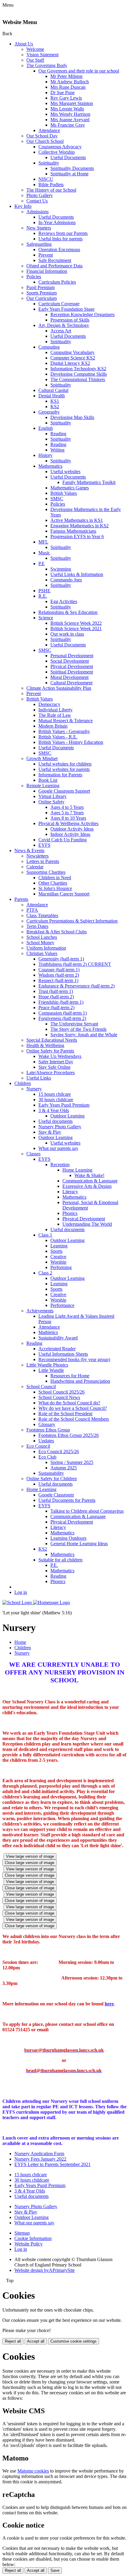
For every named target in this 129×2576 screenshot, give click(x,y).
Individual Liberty (55, 710)
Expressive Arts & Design (87, 1186)
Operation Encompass (59, 250)
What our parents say (58, 1148)
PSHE (44, 591)
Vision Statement (42, 55)
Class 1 (45, 1235)
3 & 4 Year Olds (54, 1110)
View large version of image (30, 1856)
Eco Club (47, 1457)
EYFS (44, 845)
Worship (58, 1262)
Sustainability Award (58, 1338)
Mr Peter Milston (66, 76)
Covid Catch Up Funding (63, 840)
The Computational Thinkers (78, 379)
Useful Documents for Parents (67, 1500)
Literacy (70, 1192)
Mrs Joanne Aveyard (70, 120)
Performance (62, 1305)
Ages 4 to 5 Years (67, 807)
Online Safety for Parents (50, 1051)
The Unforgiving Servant (74, 1024)
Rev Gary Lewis (66, 98)
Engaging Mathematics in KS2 (79, 526)
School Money (40, 943)
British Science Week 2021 (76, 629)
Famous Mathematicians (73, 531)
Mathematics (50, 466)
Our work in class (67, 634)
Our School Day (42, 136)
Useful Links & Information (77, 574)
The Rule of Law (55, 715)
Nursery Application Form (39, 2154)
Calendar (35, 867)
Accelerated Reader (57, 1349)
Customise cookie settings (73, 2341)
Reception (60, 1165)
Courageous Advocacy (60, 147)
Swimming (61, 569)
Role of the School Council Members (74, 1419)
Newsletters (37, 856)
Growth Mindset (42, 758)
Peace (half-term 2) (56, 1008)
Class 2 (45, 1273)
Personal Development (72, 656)
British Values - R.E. (58, 737)
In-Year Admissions (57, 222)
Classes (33, 1154)
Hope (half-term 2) (56, 997)
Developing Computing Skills (79, 374)
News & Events (29, 850)
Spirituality (49, 163)
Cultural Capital (53, 390)
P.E (42, 564)
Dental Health (52, 396)
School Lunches (42, 937)
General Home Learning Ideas (79, 1544)
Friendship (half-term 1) (61, 1002)
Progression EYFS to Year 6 (77, 536)
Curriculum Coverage (59, 304)
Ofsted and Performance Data (54, 266)
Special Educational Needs (52, 1040)
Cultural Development (71, 683)
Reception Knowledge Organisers (82, 314)
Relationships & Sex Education (68, 612)
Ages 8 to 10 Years (68, 818)
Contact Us (37, 201)
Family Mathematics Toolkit (89, 482)
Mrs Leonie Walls (67, 109)
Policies (34, 277)
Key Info (23, 206)
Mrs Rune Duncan (68, 87)
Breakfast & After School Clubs (57, 932)
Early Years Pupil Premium (64, 1105)
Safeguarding (39, 244)
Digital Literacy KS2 (70, 363)
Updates (46, 1441)
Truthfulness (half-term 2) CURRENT (75, 964)
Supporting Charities (46, 872)
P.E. (54, 1565)
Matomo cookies (33, 2471)
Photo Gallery (40, 195)
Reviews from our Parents (63, 233)
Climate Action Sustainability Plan (59, 688)
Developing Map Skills (72, 417)
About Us (24, 44)
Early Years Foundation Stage (66, 309)
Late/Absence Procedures (51, 1072)
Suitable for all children (60, 1560)
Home (20, 1642)
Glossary (47, 1424)
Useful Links (39, 1078)
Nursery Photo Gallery (60, 1127)
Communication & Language (90, 1181)
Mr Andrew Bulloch (70, 82)
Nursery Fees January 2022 (40, 2159)
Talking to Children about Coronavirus (87, 1511)
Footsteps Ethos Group (48, 1430)
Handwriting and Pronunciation (80, 1381)
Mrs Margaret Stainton (72, 103)
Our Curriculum (42, 298)
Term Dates (37, 926)
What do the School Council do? (69, 1403)
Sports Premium (42, 293)
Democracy (49, 704)
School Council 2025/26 (61, 1392)
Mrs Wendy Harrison (70, 114)
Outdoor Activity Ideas (72, 829)
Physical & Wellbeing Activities (68, 823)
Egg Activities (64, 601)
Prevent (46, 255)
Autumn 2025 (64, 1468)
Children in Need (55, 878)
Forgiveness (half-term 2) (62, 1018)
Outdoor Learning (67, 1116)
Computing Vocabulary (72, 352)
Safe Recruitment (55, 260)
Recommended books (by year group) (74, 1359)
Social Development (70, 661)
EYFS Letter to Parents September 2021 (52, 2164)
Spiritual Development (72, 672)
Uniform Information (46, 948)
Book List (48, 780)
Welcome (35, 49)
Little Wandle (51, 1370)
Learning (59, 1246)
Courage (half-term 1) (59, 970)
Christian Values (42, 953)
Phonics (70, 1213)
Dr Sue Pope (63, 92)
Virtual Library (52, 796)
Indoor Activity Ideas (70, 834)
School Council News (59, 1397)
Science (46, 618)
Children (23, 1083)
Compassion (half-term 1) (63, 1013)
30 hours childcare (56, 1100)
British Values (64, 493)
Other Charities (53, 883)
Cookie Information (33, 2238)
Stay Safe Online (54, 1067)
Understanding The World (87, 1224)
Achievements (40, 1311)
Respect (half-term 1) (58, 980)
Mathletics (48, 1332)
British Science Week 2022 (76, 623)
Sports (56, 1251)
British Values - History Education (71, 742)
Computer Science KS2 (73, 358)
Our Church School (45, 141)
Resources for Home (70, 1376)
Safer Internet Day (56, 1062)
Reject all (13, 2341)
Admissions (37, 212)
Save (55, 2570)
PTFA (32, 910)
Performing (61, 1267)
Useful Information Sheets (63, 1354)
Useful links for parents (60, 239)
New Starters (39, 228)
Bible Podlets (51, 185)
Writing (57, 450)
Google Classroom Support (64, 791)
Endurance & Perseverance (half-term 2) (76, 986)
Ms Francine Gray (68, 125)
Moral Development (69, 677)
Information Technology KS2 (78, 369)
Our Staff (35, 60)
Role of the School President (65, 1414)
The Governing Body (47, 65)
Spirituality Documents (72, 168)
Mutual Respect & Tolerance (66, 721)
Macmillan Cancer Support (64, 894)
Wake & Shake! (89, 1175)
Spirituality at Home (69, 174)
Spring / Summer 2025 (72, 1462)
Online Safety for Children (52, 1479)
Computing (49, 347)
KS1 (55, 401)
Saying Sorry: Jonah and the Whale (84, 1035)
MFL (43, 542)
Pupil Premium (40, 287)
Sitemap (22, 2233)
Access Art (61, 331)
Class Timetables (42, 915)
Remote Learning (43, 786)
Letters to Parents (43, 861)
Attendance (49, 130)
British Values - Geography (64, 731)
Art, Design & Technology (64, 325)
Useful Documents (68, 157)
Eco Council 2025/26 (59, 1451)
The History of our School (51, 190)
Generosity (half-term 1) (61, 959)
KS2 (55, 407)
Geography (49, 412)
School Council (41, 1387)
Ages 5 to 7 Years (67, 813)
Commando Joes (66, 580)
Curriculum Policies (57, 282)
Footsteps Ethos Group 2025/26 (69, 1435)
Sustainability (51, 1473)
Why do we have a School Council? (73, 1408)
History (45, 455)
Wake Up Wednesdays (60, 1056)
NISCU (46, 179)
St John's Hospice (55, 888)
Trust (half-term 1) (56, 991)
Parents (21, 899)
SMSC (57, 499)
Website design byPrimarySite (45, 2270)
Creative (58, 1257)
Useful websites (65, 471)
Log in (21, 1592)
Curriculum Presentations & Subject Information (72, 921)
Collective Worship (57, 152)
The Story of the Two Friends (78, 1029)
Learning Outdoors (68, 1538)
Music (44, 553)
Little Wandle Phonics (47, 1365)
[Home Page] (36, 1602)
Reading (58, 434)
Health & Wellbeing (45, 1045)
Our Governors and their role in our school (79, 71)
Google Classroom (56, 1495)
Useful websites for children (65, 764)
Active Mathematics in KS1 (77, 520)
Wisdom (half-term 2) (59, 975)
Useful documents (55, 1121)
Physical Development (72, 666)
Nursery (34, 1089)
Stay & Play (50, 1132)
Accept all (36, 2341)
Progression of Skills (70, 320)
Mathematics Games (70, 488)
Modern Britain (53, 726)
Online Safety (51, 802)
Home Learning (77, 1170)
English (46, 428)
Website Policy (28, 2244)
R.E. (43, 596)
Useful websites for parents (64, 769)
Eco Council (38, 1446)
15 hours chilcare (55, 1094)
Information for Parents (60, 775)
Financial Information (47, 271)
